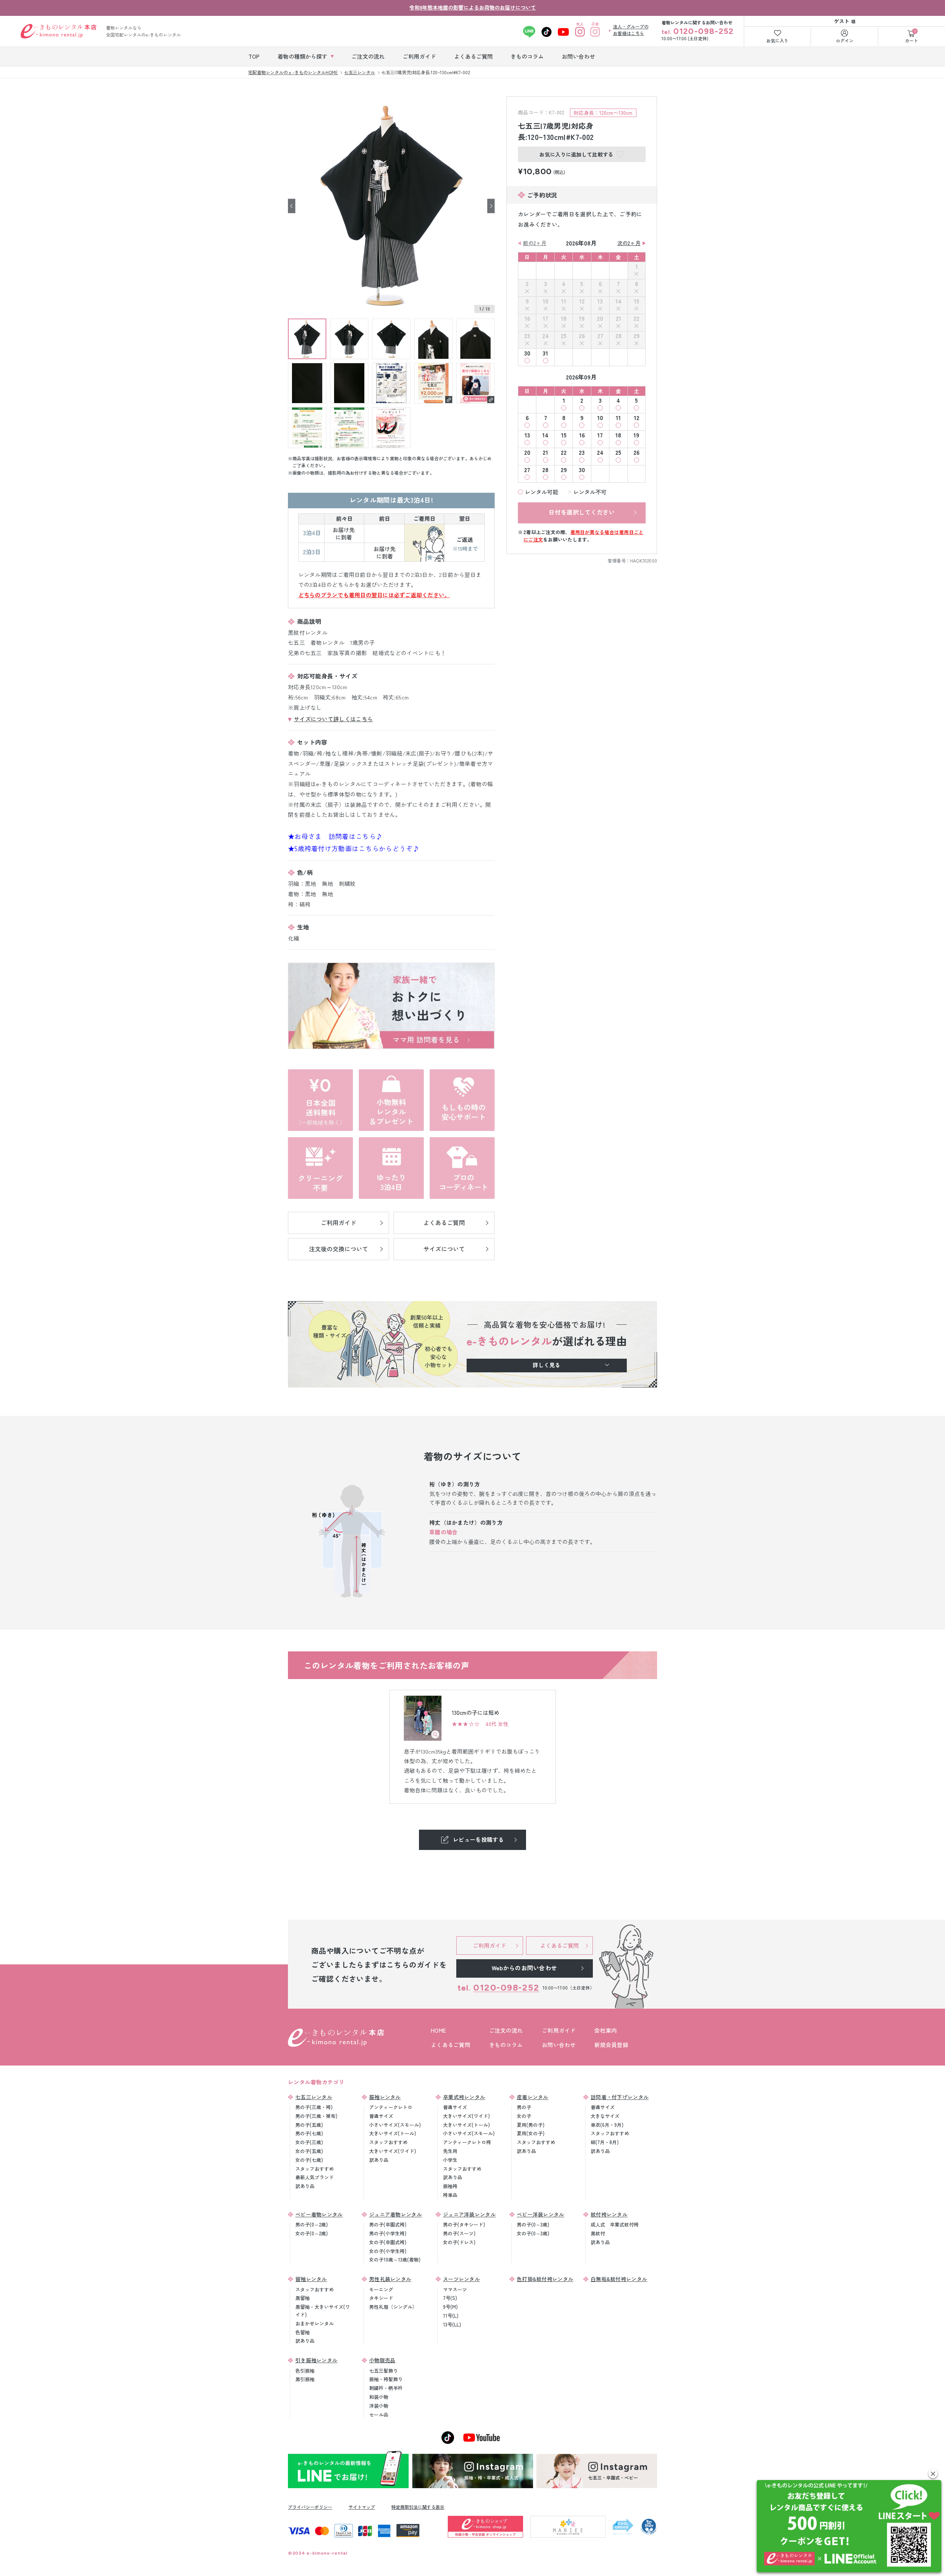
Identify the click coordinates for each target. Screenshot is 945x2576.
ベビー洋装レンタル (541, 2214)
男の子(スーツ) (459, 2233)
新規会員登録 (611, 2045)
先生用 (450, 2151)
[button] (933, 2474)
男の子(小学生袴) (388, 2233)
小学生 (450, 2160)
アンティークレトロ (391, 2107)
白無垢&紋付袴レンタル (619, 2279)
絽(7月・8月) (605, 2142)
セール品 (379, 2415)
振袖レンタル (385, 2097)
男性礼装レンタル (390, 2279)
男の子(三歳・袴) (314, 2107)
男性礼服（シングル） (393, 2307)
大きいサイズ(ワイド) (393, 2151)
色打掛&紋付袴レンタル (545, 2279)
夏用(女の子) (531, 2133)
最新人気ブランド (315, 2177)
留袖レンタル (311, 2279)
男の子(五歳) (309, 2125)
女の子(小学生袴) (388, 2251)
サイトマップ (362, 2507)
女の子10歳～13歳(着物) (395, 2259)
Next (491, 206)
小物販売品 (382, 2360)
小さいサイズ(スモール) (395, 2125)
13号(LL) (452, 2324)
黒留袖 (303, 2298)
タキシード (381, 2298)
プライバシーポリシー (310, 2507)
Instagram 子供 (595, 32)
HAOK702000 (644, 560)
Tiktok (547, 32)
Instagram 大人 (580, 32)
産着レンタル (533, 2097)
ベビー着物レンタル (319, 2214)
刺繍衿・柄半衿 (386, 2388)
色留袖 (303, 2332)
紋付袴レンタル (609, 2214)
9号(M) (450, 2307)
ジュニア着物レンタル (396, 2214)
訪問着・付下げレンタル (620, 2097)
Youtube (563, 32)
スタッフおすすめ (315, 2169)
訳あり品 (305, 2186)
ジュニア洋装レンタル (469, 2214)
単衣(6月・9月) (607, 2125)
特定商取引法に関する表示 (418, 2507)
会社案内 (606, 2030)
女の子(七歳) (309, 2160)
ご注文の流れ (506, 2030)
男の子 (524, 2107)
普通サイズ (381, 2116)
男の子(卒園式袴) (388, 2224)
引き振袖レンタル (316, 2360)
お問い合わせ (559, 2045)
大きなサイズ (605, 2116)
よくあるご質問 (451, 2045)
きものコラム (506, 2045)
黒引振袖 (305, 2379)
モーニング (381, 2289)
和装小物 (379, 2397)
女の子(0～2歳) (312, 2233)
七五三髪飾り (384, 2371)
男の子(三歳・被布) (316, 2116)
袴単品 (450, 2195)
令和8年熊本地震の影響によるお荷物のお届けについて (473, 7)
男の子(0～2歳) (312, 2224)
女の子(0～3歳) (533, 2233)
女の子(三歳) (309, 2142)
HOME (438, 2030)
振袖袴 (450, 2186)
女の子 (524, 2116)
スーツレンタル (461, 2279)
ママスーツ (455, 2289)
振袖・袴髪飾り (386, 2379)
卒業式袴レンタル (464, 2097)
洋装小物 (379, 2406)
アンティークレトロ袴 (467, 2142)
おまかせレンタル (315, 2323)
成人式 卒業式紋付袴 (615, 2224)
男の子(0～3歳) (533, 2224)
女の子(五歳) (309, 2151)
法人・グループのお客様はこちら (631, 30)
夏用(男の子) (531, 2125)
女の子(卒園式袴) (388, 2242)
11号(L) (451, 2316)
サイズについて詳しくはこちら (333, 719)
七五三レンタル (314, 2097)
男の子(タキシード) (464, 2224)
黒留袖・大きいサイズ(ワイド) (323, 2311)
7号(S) (450, 2298)
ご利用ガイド (559, 2030)
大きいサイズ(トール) (393, 2133)
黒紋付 (598, 2233)
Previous (292, 206)
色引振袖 (305, 2371)
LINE (529, 32)
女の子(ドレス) (459, 2242)
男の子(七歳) (309, 2133)
